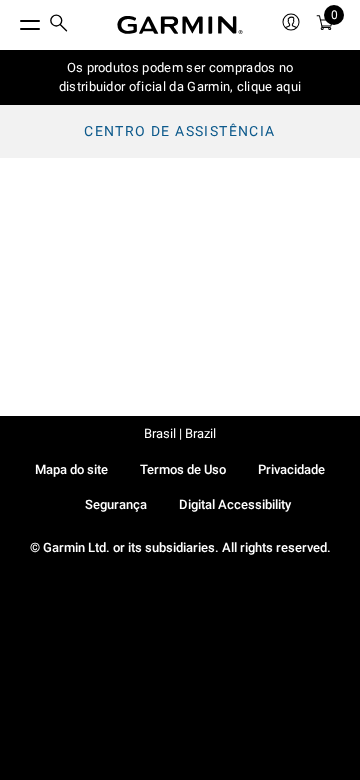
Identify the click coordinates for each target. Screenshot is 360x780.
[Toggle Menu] (12, 20)
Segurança (116, 504)
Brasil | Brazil (180, 433)
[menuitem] (59, 25)
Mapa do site (71, 469)
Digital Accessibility (235, 504)
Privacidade (291, 469)
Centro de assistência (179, 131)
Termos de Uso (183, 469)
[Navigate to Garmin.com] (180, 25)
